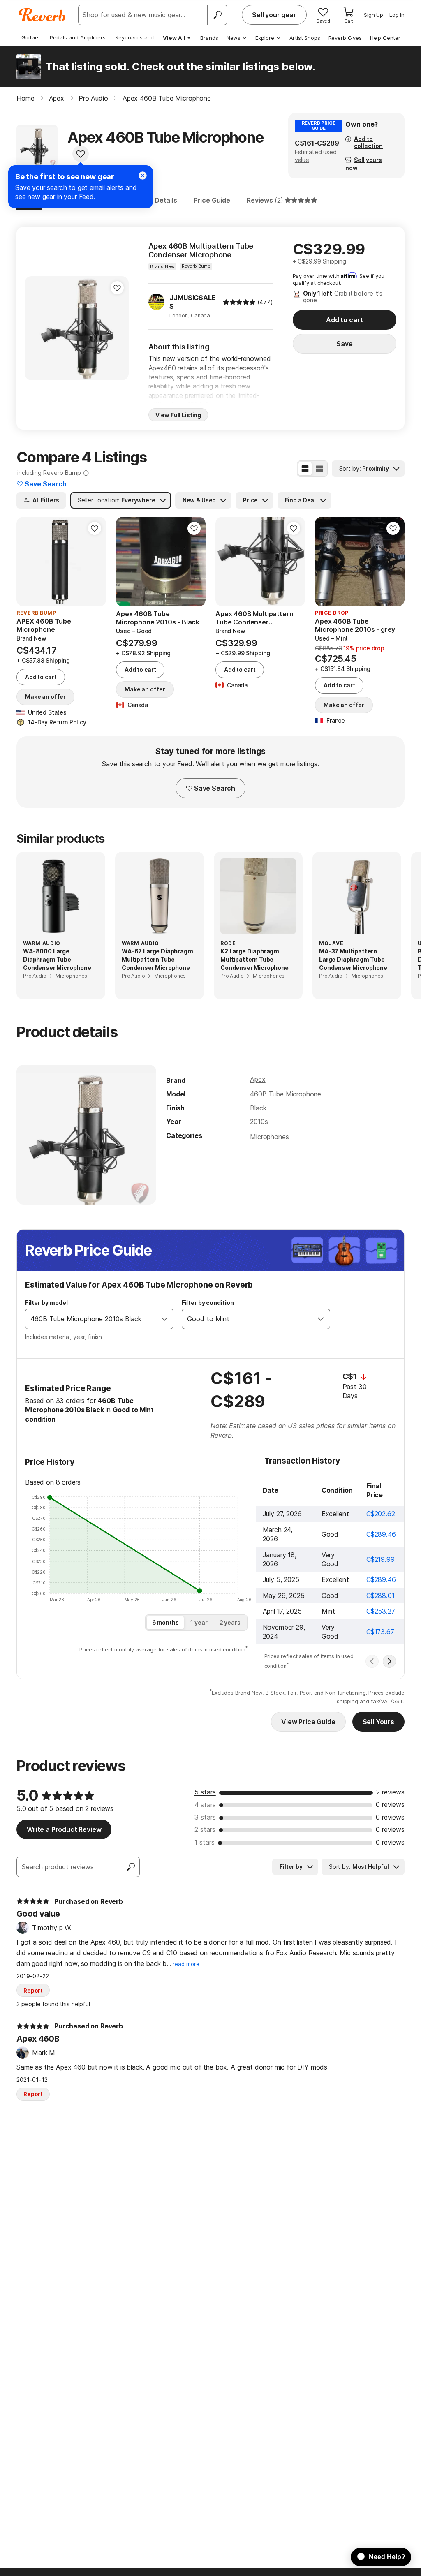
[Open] (164, 1319)
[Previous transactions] (372, 1661)
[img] (239, 302)
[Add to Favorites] (81, 154)
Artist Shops (305, 38)
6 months (165, 1622)
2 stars (205, 1829)
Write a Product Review (64, 1829)
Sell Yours (378, 1722)
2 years (230, 1622)
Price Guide (212, 200)
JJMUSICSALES (192, 302)
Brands (209, 38)
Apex (258, 1079)
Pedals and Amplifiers (78, 37)
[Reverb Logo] (42, 15)
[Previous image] (28, 562)
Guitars (31, 37)
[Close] (143, 176)
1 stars (205, 1842)
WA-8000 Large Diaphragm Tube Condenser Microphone (57, 959)
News (234, 38)
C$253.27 (381, 1611)
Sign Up (374, 15)
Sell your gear (274, 15)
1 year (199, 1622)
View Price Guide (308, 1722)
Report (33, 1990)
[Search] (217, 15)
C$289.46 (381, 1534)
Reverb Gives (345, 38)
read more (186, 1964)
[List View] (319, 469)
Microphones (269, 1137)
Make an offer (45, 697)
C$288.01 (381, 1596)
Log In (397, 15)
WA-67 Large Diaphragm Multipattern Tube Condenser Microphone (157, 959)
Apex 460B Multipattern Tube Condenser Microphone (201, 251)
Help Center (385, 38)
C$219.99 (381, 1559)
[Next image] (95, 562)
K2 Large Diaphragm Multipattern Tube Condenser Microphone (254, 959)
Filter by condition (208, 1303)
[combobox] (91, 1319)
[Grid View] (305, 469)
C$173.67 (380, 1632)
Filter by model (46, 1303)
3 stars (205, 1817)
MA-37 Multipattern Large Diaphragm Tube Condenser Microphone (353, 959)
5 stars (205, 1792)
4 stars (205, 1805)
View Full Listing (178, 415)
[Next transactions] (389, 1661)
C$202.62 (381, 1514)
